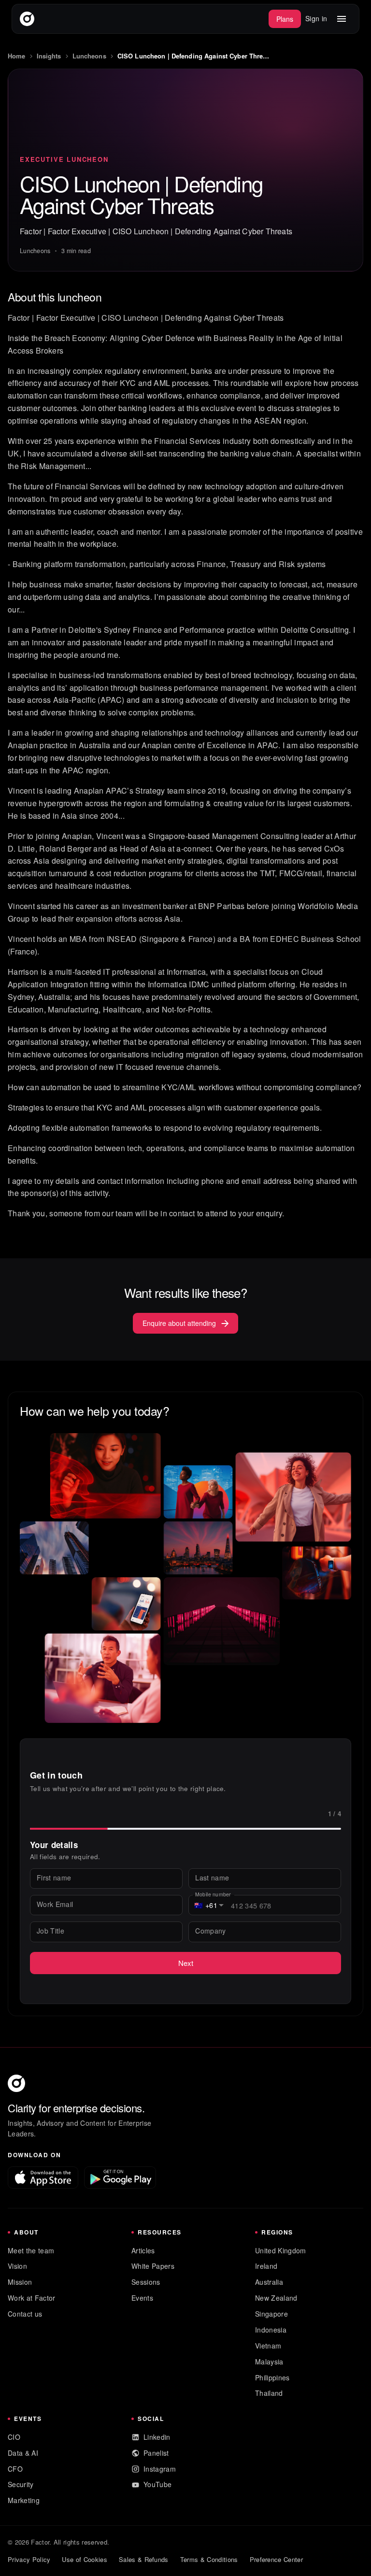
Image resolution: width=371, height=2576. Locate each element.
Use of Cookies (84, 2559)
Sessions (146, 2282)
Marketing (24, 2500)
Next (186, 1963)
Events (142, 2298)
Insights (49, 56)
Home (17, 56)
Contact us (25, 2314)
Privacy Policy (29, 2559)
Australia (269, 2282)
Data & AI (23, 2453)
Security (21, 2484)
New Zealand (276, 2298)
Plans (285, 19)
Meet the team (31, 2250)
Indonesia (271, 2330)
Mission (20, 2282)
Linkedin (157, 2437)
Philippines (272, 2377)
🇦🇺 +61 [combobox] (206, 1905)
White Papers (153, 2266)
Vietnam (268, 2346)
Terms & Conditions (209, 2559)
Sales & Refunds (144, 2559)
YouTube (157, 2484)
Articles (143, 2250)
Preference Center (276, 2559)
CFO (15, 2469)
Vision (17, 2266)
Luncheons (89, 56)
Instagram (160, 2469)
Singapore (271, 2314)
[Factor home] (27, 19)
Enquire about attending (179, 1323)
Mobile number (213, 1894)
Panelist (156, 2453)
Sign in (316, 18)
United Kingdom (280, 2250)
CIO (14, 2437)
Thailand (269, 2393)
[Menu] (342, 19)
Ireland (266, 2266)
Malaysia (269, 2362)
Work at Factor (31, 2298)
